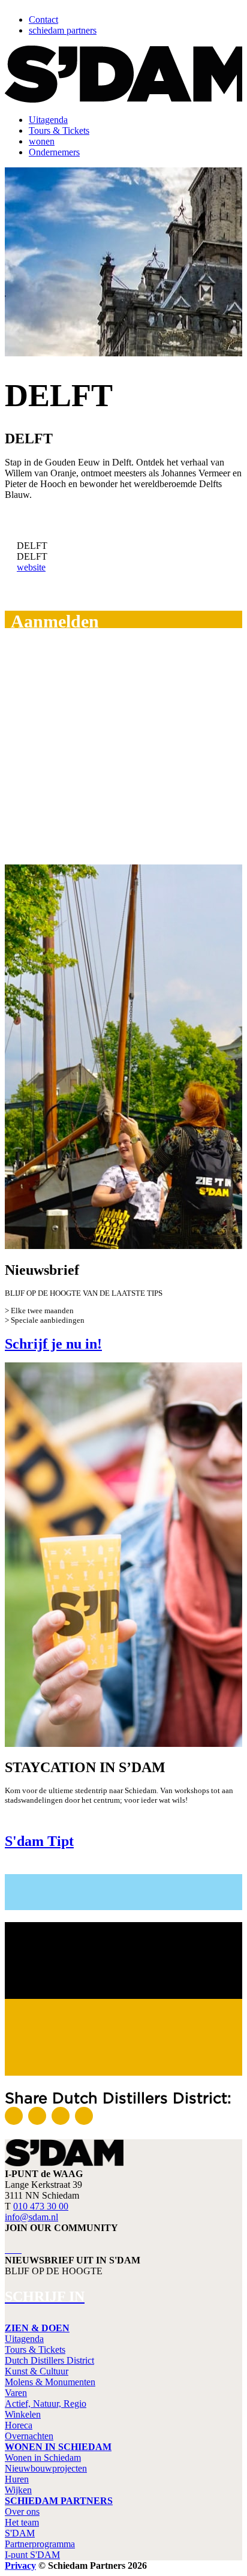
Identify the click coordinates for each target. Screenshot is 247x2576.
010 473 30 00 (41, 2206)
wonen (42, 141)
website (31, 567)
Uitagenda (48, 120)
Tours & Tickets (59, 130)
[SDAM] (64, 2163)
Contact (43, 19)
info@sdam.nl (31, 2217)
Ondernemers (54, 152)
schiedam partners (63, 30)
